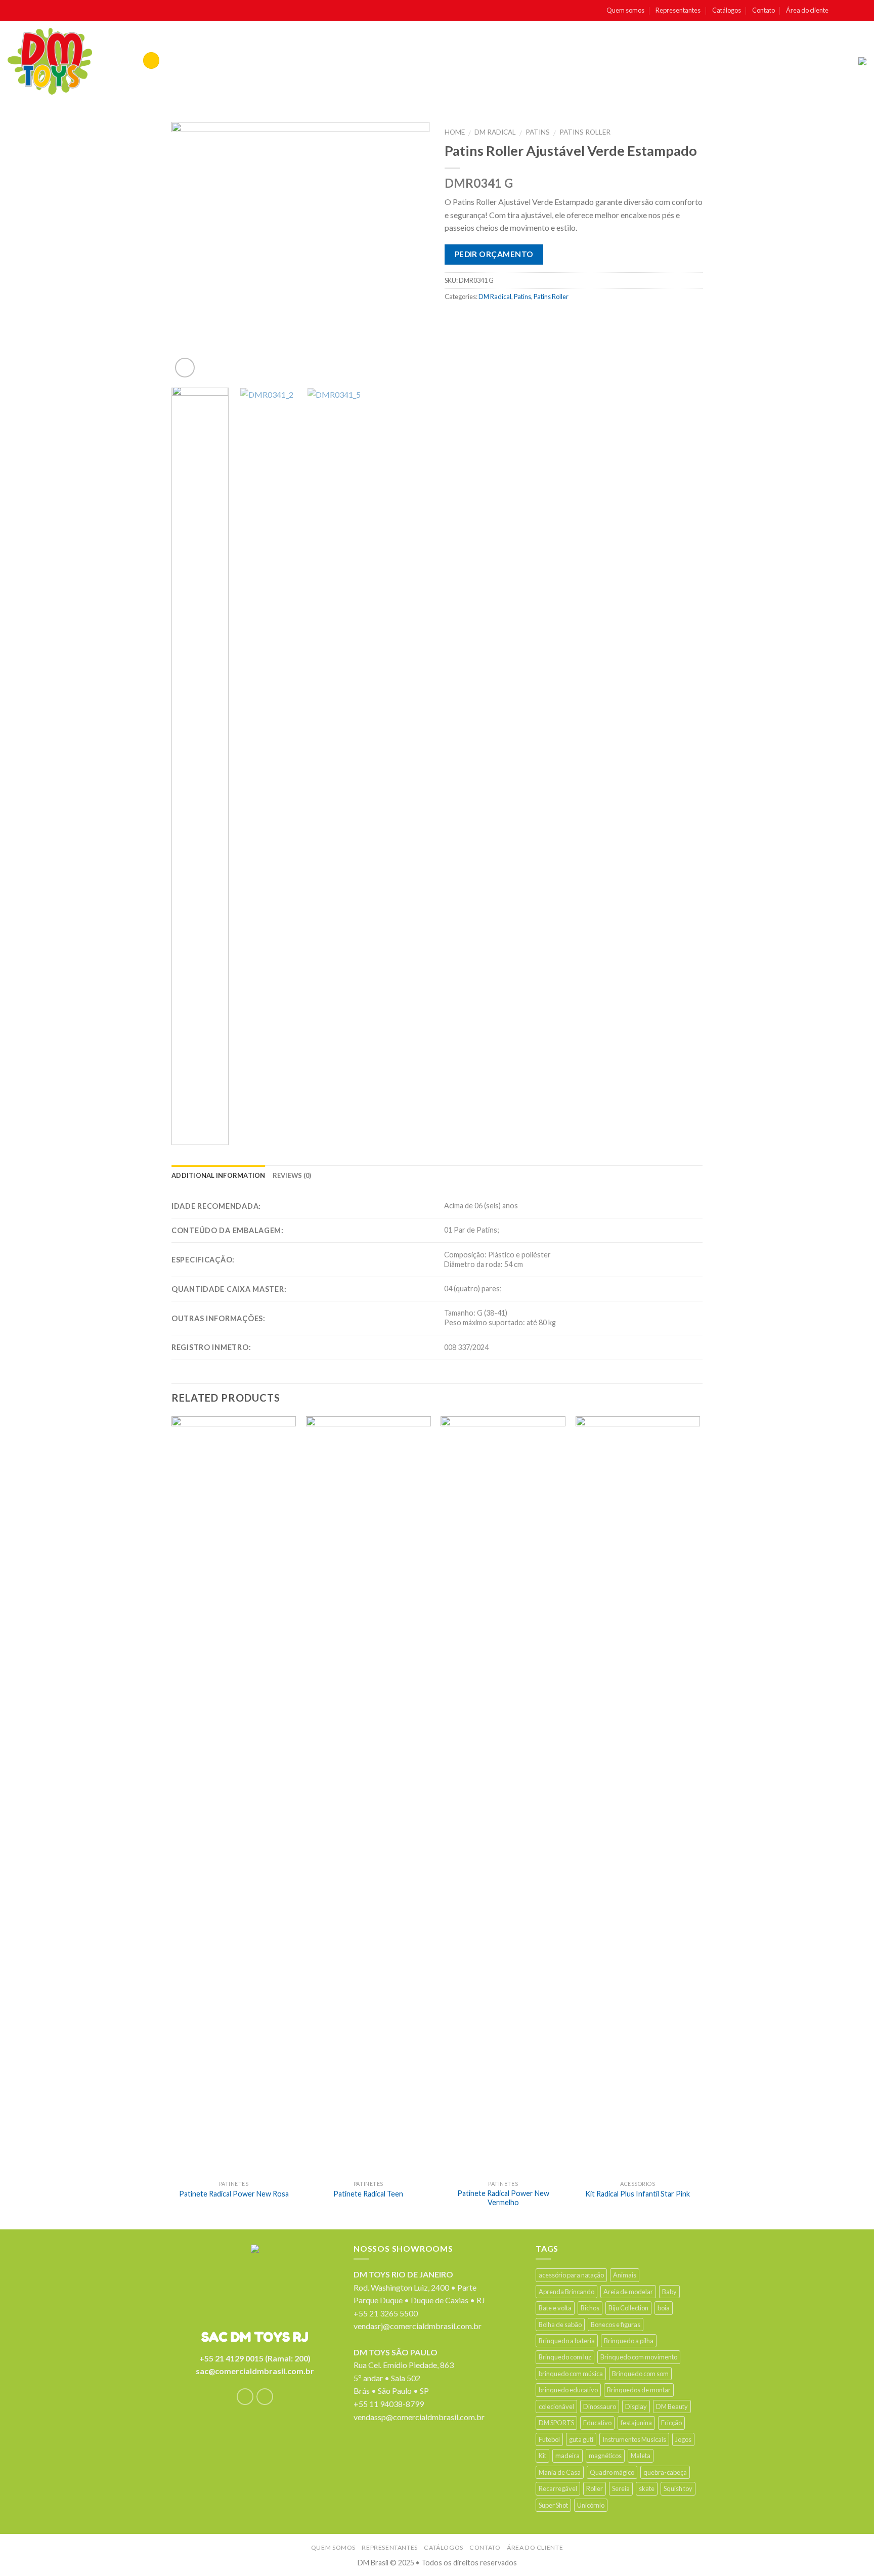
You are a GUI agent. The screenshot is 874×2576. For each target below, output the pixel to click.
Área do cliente (807, 10)
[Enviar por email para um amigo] (493, 319)
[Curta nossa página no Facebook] (840, 11)
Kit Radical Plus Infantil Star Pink (638, 2194)
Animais (625, 2275)
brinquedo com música (571, 2374)
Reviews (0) (292, 1175)
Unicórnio (591, 2505)
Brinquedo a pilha (629, 2341)
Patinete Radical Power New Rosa (234, 2194)
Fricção (671, 2423)
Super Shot (553, 2505)
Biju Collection (628, 2308)
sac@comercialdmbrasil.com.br (255, 2371)
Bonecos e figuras (616, 2325)
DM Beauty (672, 2406)
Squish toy (678, 2488)
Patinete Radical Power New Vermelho (503, 2198)
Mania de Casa (560, 2472)
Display (636, 2406)
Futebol (549, 2439)
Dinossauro (600, 2406)
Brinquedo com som (640, 2374)
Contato (763, 10)
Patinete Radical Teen (368, 2194)
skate (647, 2488)
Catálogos (727, 10)
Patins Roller (585, 132)
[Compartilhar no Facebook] (454, 319)
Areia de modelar (628, 2292)
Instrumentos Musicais (634, 2439)
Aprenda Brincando (566, 2292)
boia (664, 2308)
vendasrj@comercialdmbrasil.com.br (418, 2326)
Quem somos (625, 10)
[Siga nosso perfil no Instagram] (851, 11)
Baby (669, 2292)
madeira (567, 2456)
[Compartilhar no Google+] (533, 319)
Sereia (621, 2488)
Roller (595, 2488)
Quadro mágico (612, 2472)
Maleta (641, 2456)
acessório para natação (571, 2275)
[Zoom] (185, 368)
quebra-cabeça (665, 2472)
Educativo (597, 2423)
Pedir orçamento (494, 254)
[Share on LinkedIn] (553, 319)
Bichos (590, 2308)
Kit (542, 2456)
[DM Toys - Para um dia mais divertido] (50, 61)
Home (455, 132)
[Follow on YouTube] (861, 11)
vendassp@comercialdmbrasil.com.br (419, 2417)
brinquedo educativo (568, 2390)
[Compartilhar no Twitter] (474, 319)
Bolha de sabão (560, 2325)
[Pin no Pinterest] (513, 319)
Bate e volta (555, 2308)
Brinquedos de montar (639, 2390)
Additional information (219, 1175)
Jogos (683, 2439)
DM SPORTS (556, 2423)
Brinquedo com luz (565, 2357)
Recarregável (558, 2488)
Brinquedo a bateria (567, 2341)
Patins (538, 132)
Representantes (678, 10)
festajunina (636, 2423)
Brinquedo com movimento (639, 2357)
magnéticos (605, 2456)
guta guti (581, 2439)
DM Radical (495, 132)
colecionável (556, 2406)
